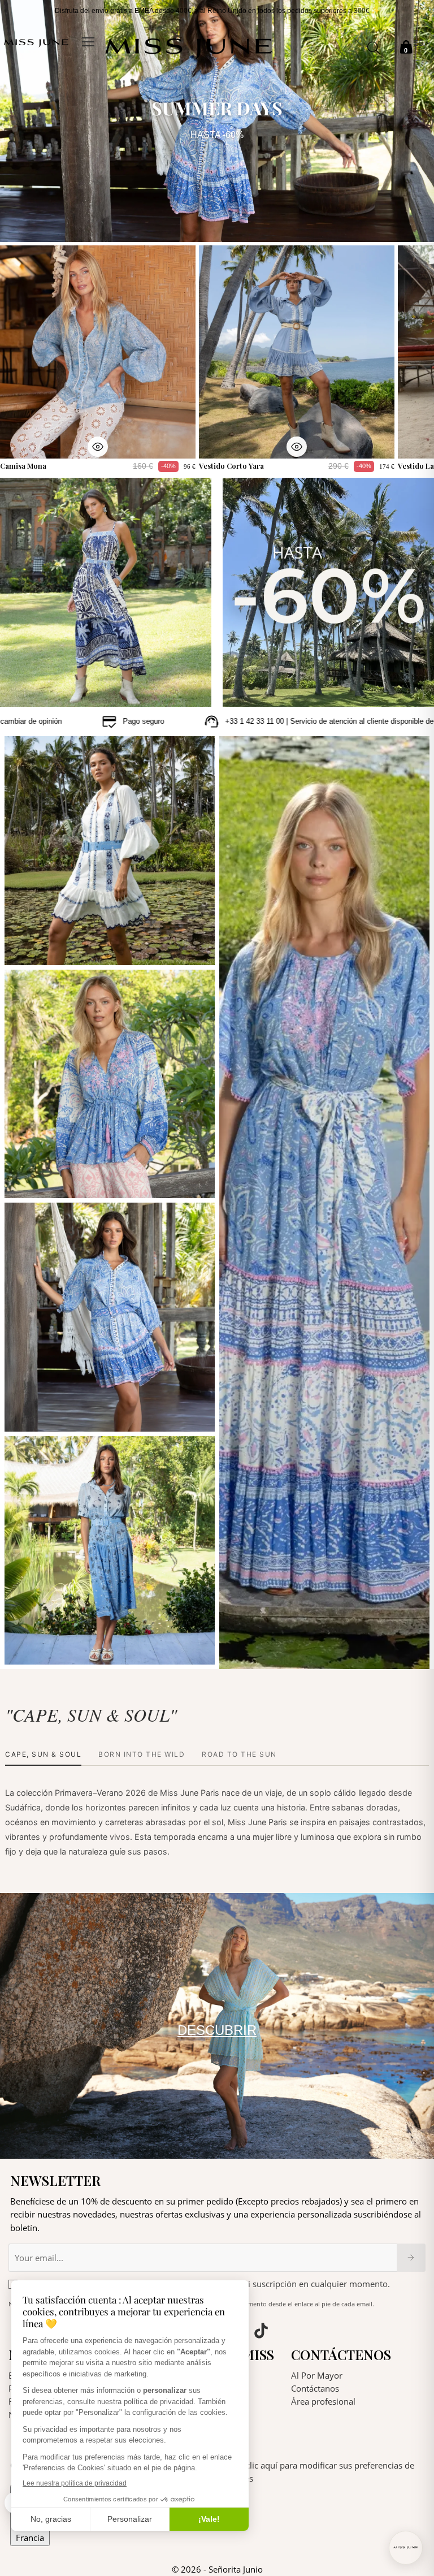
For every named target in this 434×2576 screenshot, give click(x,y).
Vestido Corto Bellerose (57, 949)
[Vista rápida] (98, 447)
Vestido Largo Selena (52, 1648)
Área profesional (323, 2401)
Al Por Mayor (317, 2375)
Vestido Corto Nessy (51, 1415)
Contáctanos (315, 2388)
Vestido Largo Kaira (264, 1653)
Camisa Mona (23, 466)
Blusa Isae (32, 1182)
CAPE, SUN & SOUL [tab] (43, 1754)
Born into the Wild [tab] (142, 1754)
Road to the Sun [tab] (239, 1754)
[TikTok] (261, 2332)
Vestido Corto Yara (231, 466)
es (419, 43)
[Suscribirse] (411, 2258)
